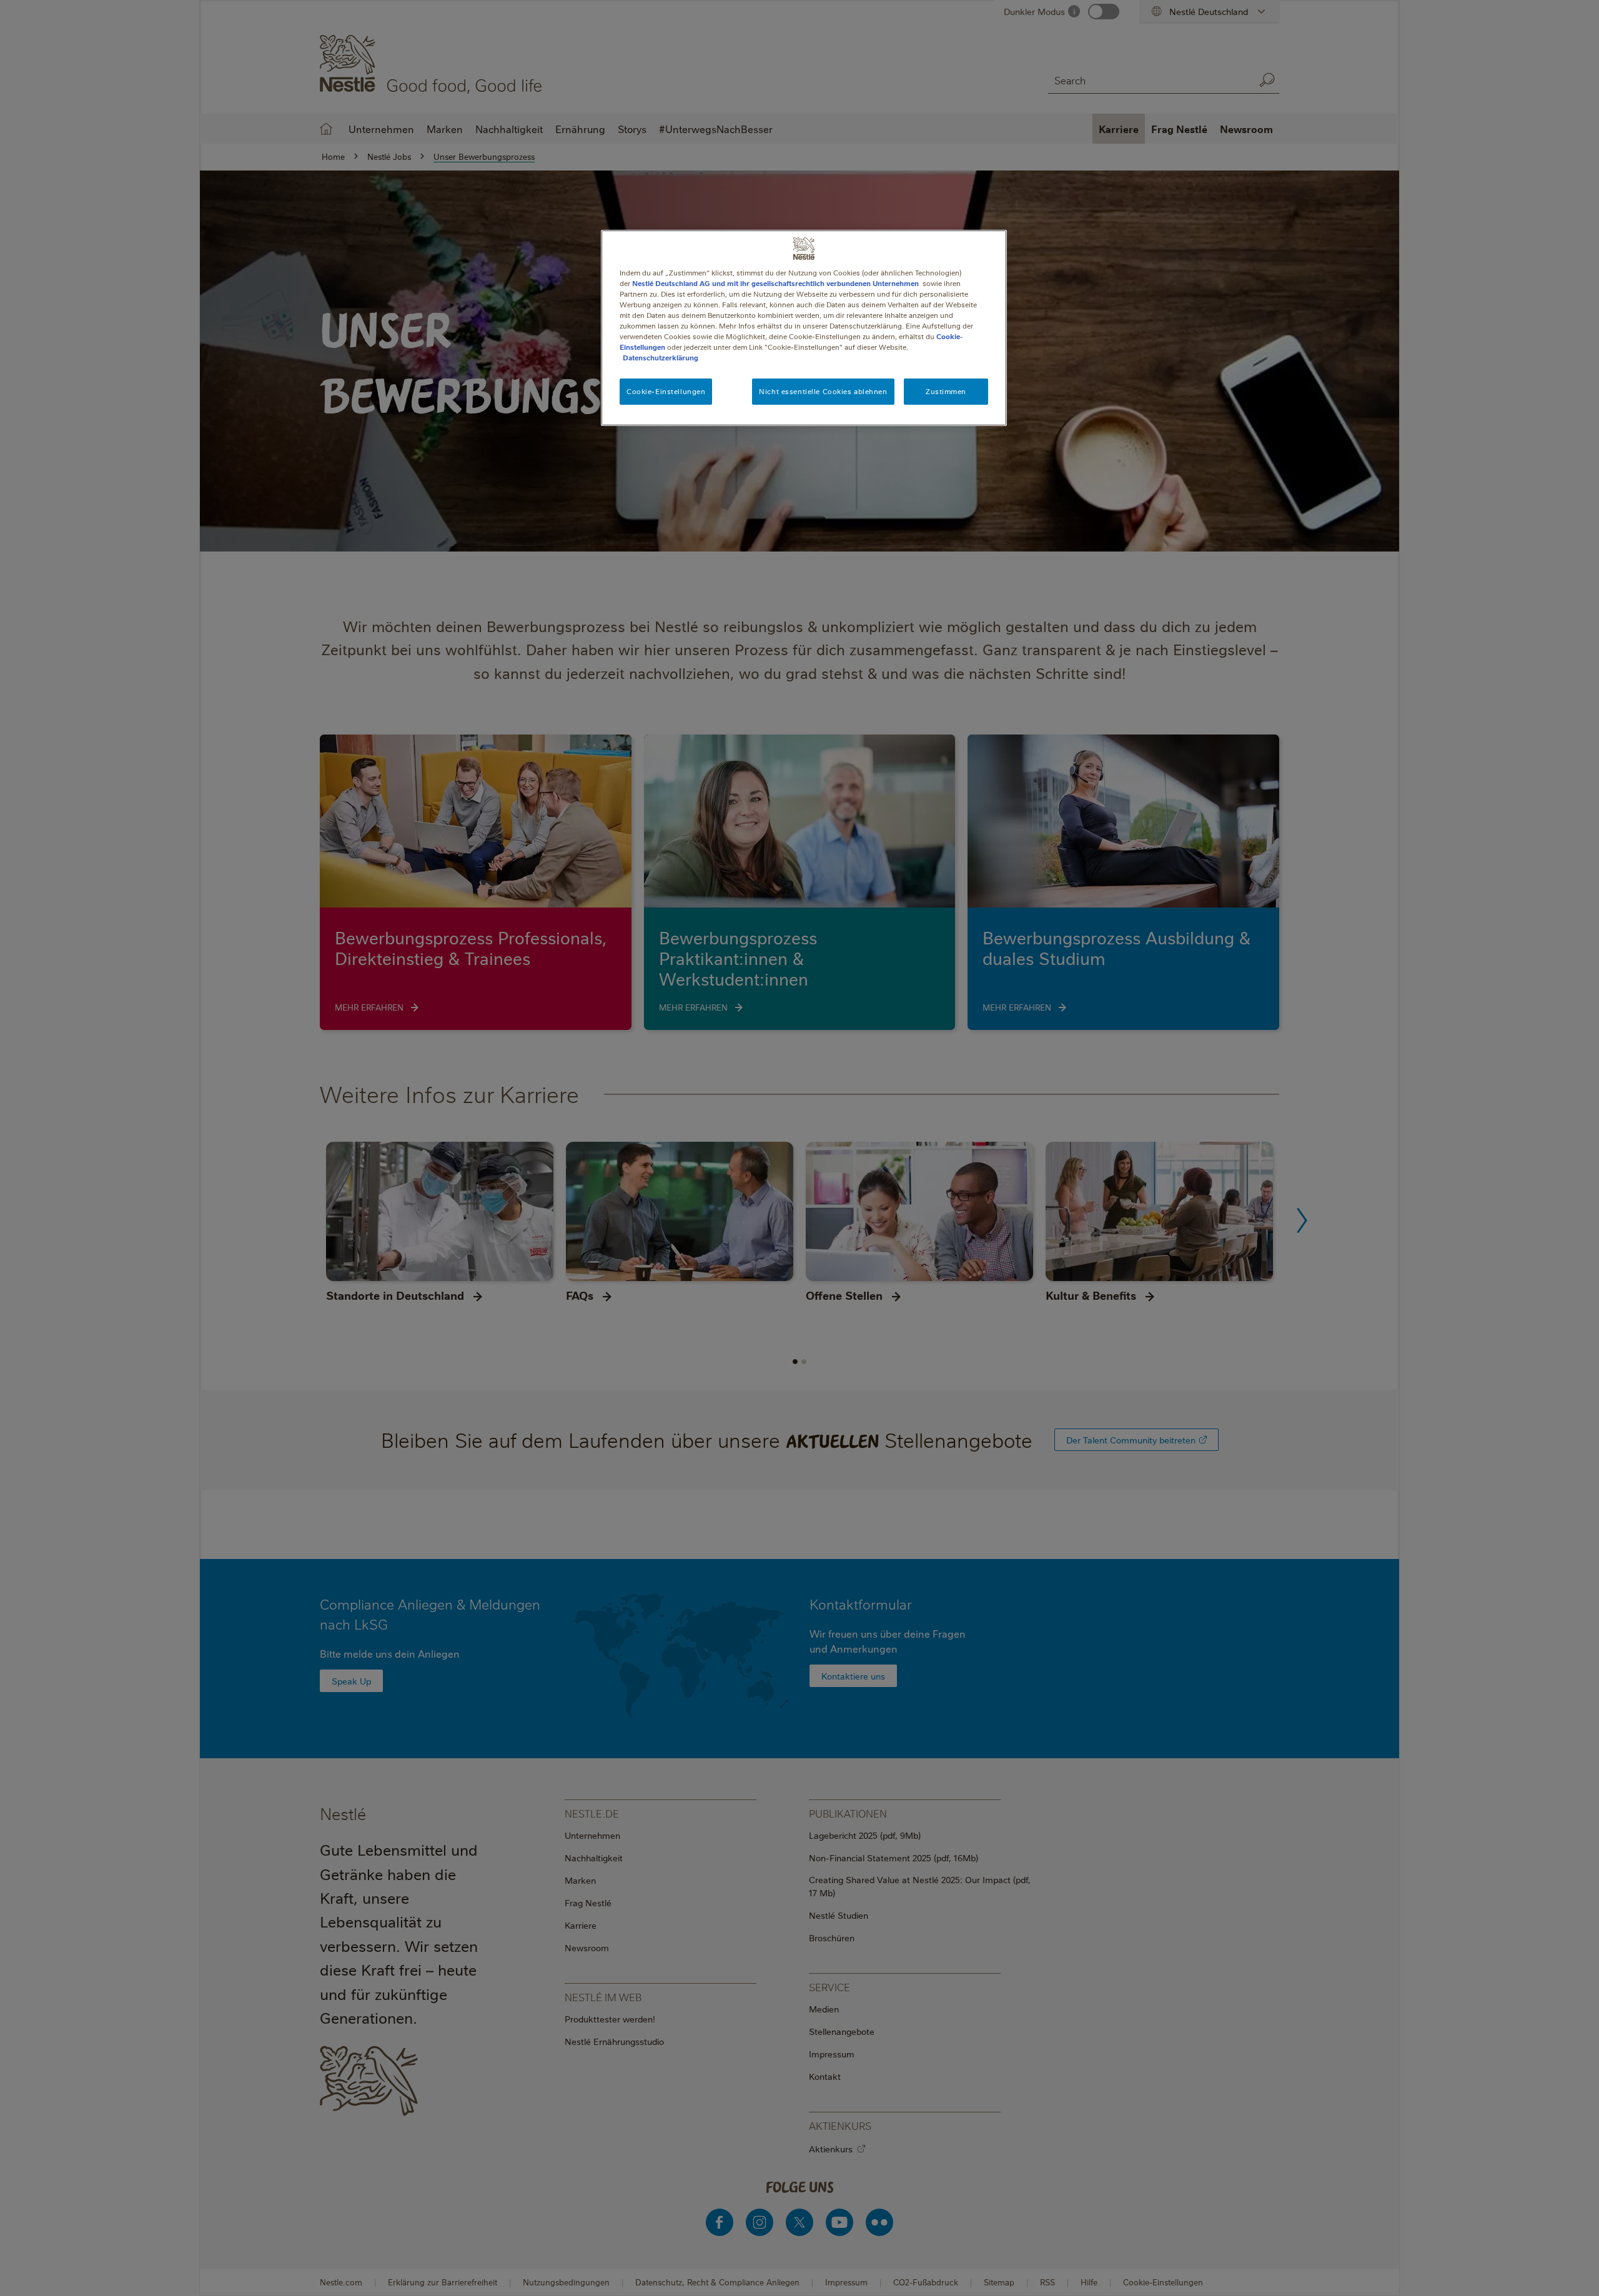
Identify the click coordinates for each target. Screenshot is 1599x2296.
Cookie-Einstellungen (666, 391)
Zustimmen (946, 391)
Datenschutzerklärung (661, 358)
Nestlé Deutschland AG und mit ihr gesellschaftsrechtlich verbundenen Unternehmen (775, 283)
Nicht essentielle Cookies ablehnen (823, 391)
